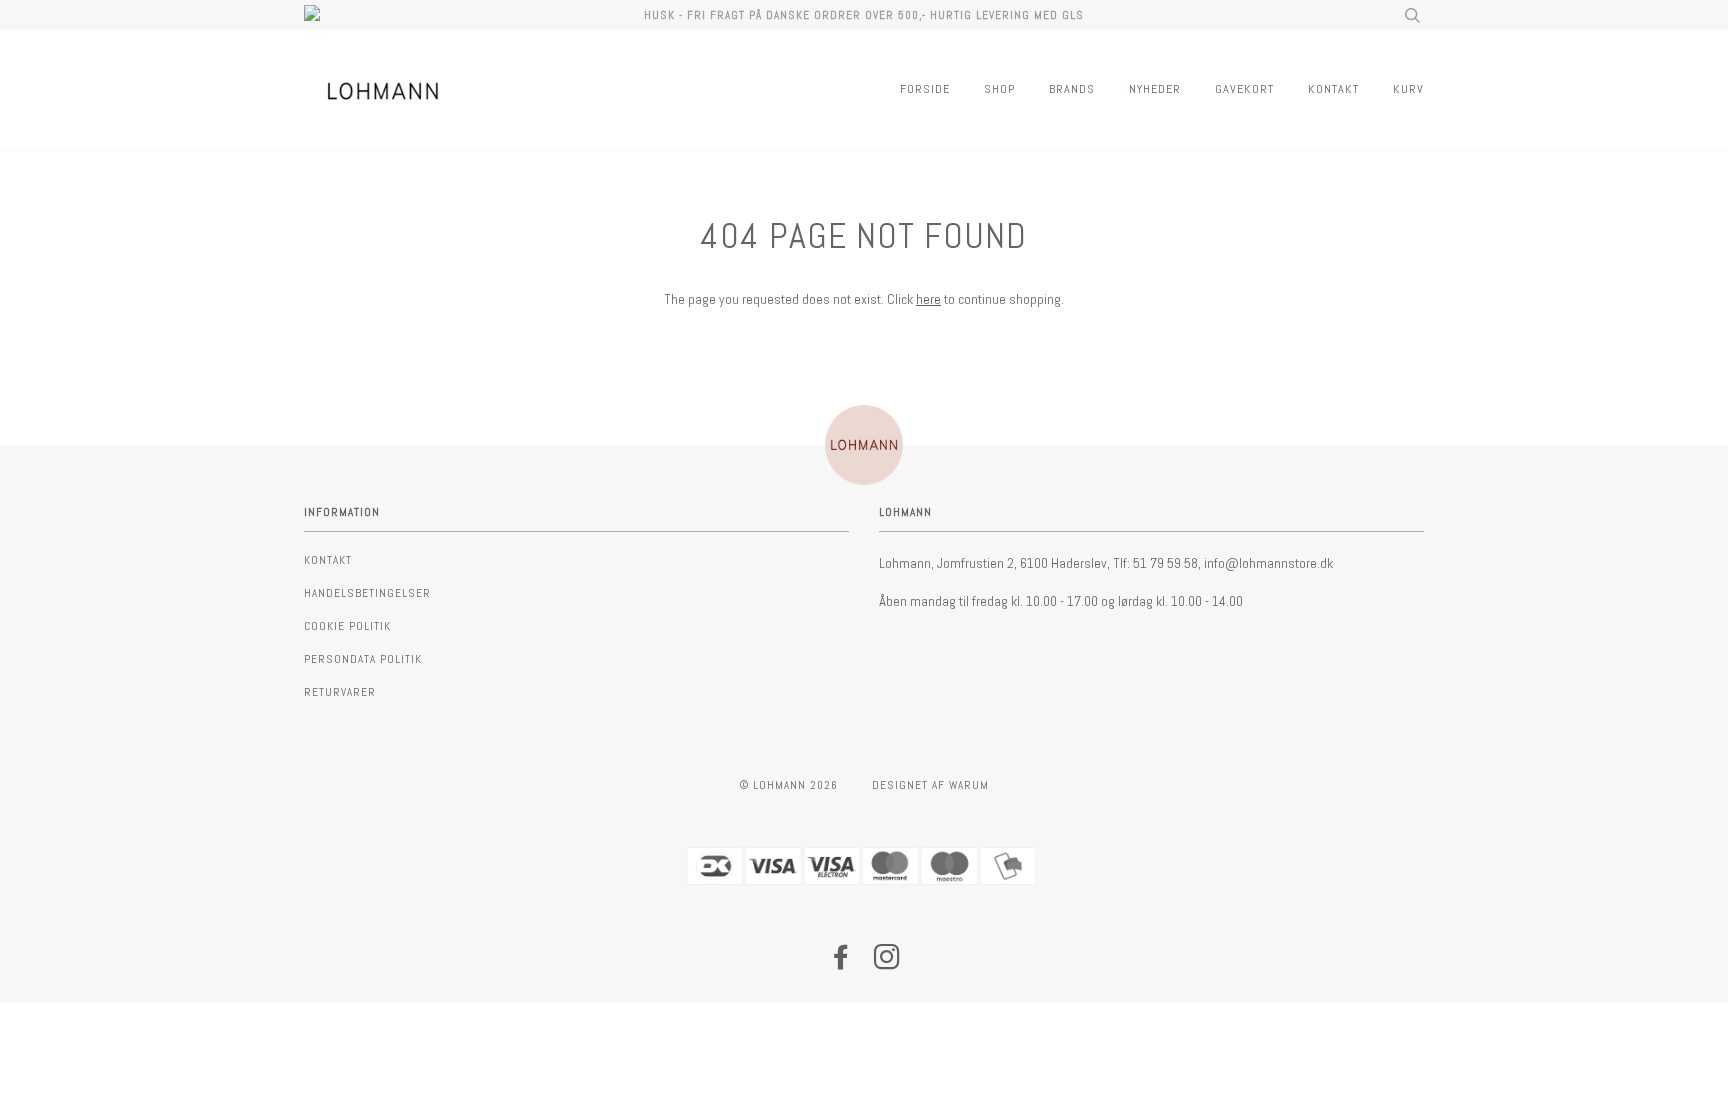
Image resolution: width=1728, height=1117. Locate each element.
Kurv (1408, 89)
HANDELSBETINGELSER (367, 593)
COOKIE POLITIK (347, 626)
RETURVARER (340, 692)
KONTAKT (1333, 89)
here (928, 299)
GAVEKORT (1244, 89)
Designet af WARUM (930, 785)
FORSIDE (925, 89)
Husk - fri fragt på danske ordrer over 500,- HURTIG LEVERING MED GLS (864, 15)
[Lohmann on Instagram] (887, 963)
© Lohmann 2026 (789, 785)
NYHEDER (1155, 89)
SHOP (999, 89)
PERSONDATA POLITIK (363, 659)
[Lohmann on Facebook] (841, 963)
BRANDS (1072, 89)
